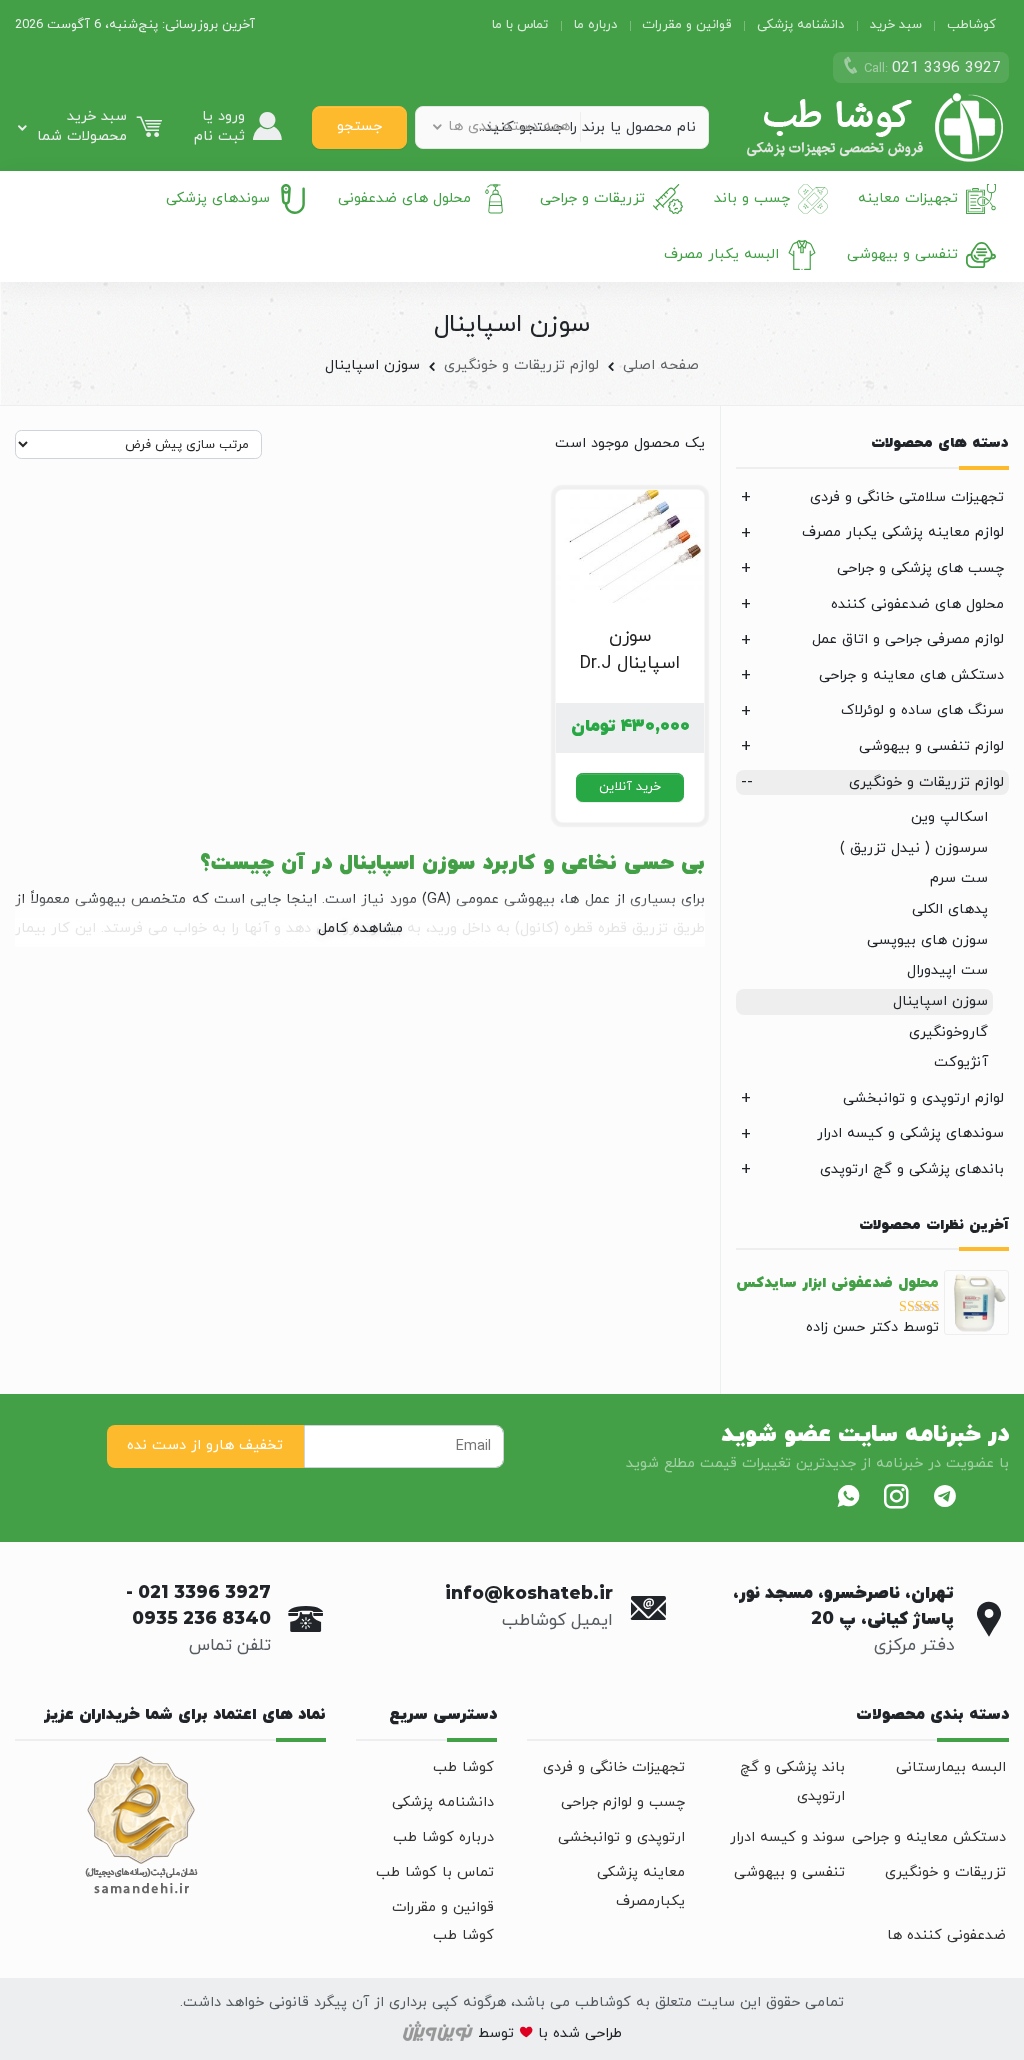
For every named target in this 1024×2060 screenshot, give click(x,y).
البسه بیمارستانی (951, 1767)
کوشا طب (463, 1767)
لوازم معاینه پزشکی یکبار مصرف (903, 532)
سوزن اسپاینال (940, 1001)
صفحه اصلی (661, 365)
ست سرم (959, 878)
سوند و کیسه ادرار (787, 1837)
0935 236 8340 (201, 1620)
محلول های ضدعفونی (404, 198)
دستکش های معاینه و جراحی (911, 675)
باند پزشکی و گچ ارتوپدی (792, 1782)
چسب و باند (752, 198)
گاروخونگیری (948, 1032)
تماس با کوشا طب (435, 1872)
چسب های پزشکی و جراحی (920, 568)
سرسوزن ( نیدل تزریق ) (914, 848)
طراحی (601, 2033)
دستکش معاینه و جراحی (929, 1837)
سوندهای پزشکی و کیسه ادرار (910, 1133)
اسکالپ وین (949, 817)
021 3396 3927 (204, 1594)
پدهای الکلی (950, 909)
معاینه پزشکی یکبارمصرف (641, 1887)
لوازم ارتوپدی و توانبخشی (923, 1098)
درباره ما (595, 25)
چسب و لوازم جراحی (623, 1802)
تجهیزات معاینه (908, 198)
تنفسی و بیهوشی (902, 254)
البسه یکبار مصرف (721, 254)
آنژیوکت (961, 1062)
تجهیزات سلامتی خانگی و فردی (907, 497)
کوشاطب (971, 25)
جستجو (359, 126)
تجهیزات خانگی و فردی (614, 1767)
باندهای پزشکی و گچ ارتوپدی (912, 1169)
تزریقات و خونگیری (945, 1872)
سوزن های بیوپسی (927, 940)
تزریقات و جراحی (592, 198)
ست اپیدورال (947, 970)
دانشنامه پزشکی (800, 25)
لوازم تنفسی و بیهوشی (931, 746)
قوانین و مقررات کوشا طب (443, 1922)
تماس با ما (520, 25)
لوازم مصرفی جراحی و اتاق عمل (908, 639)
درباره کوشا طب (443, 1837)
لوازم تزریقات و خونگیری (521, 365)
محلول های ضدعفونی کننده (917, 604)
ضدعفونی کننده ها (946, 1935)
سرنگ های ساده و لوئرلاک (922, 710)
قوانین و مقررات (686, 25)
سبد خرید (896, 25)
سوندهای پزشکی (218, 198)
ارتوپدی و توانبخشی (621, 1837)
